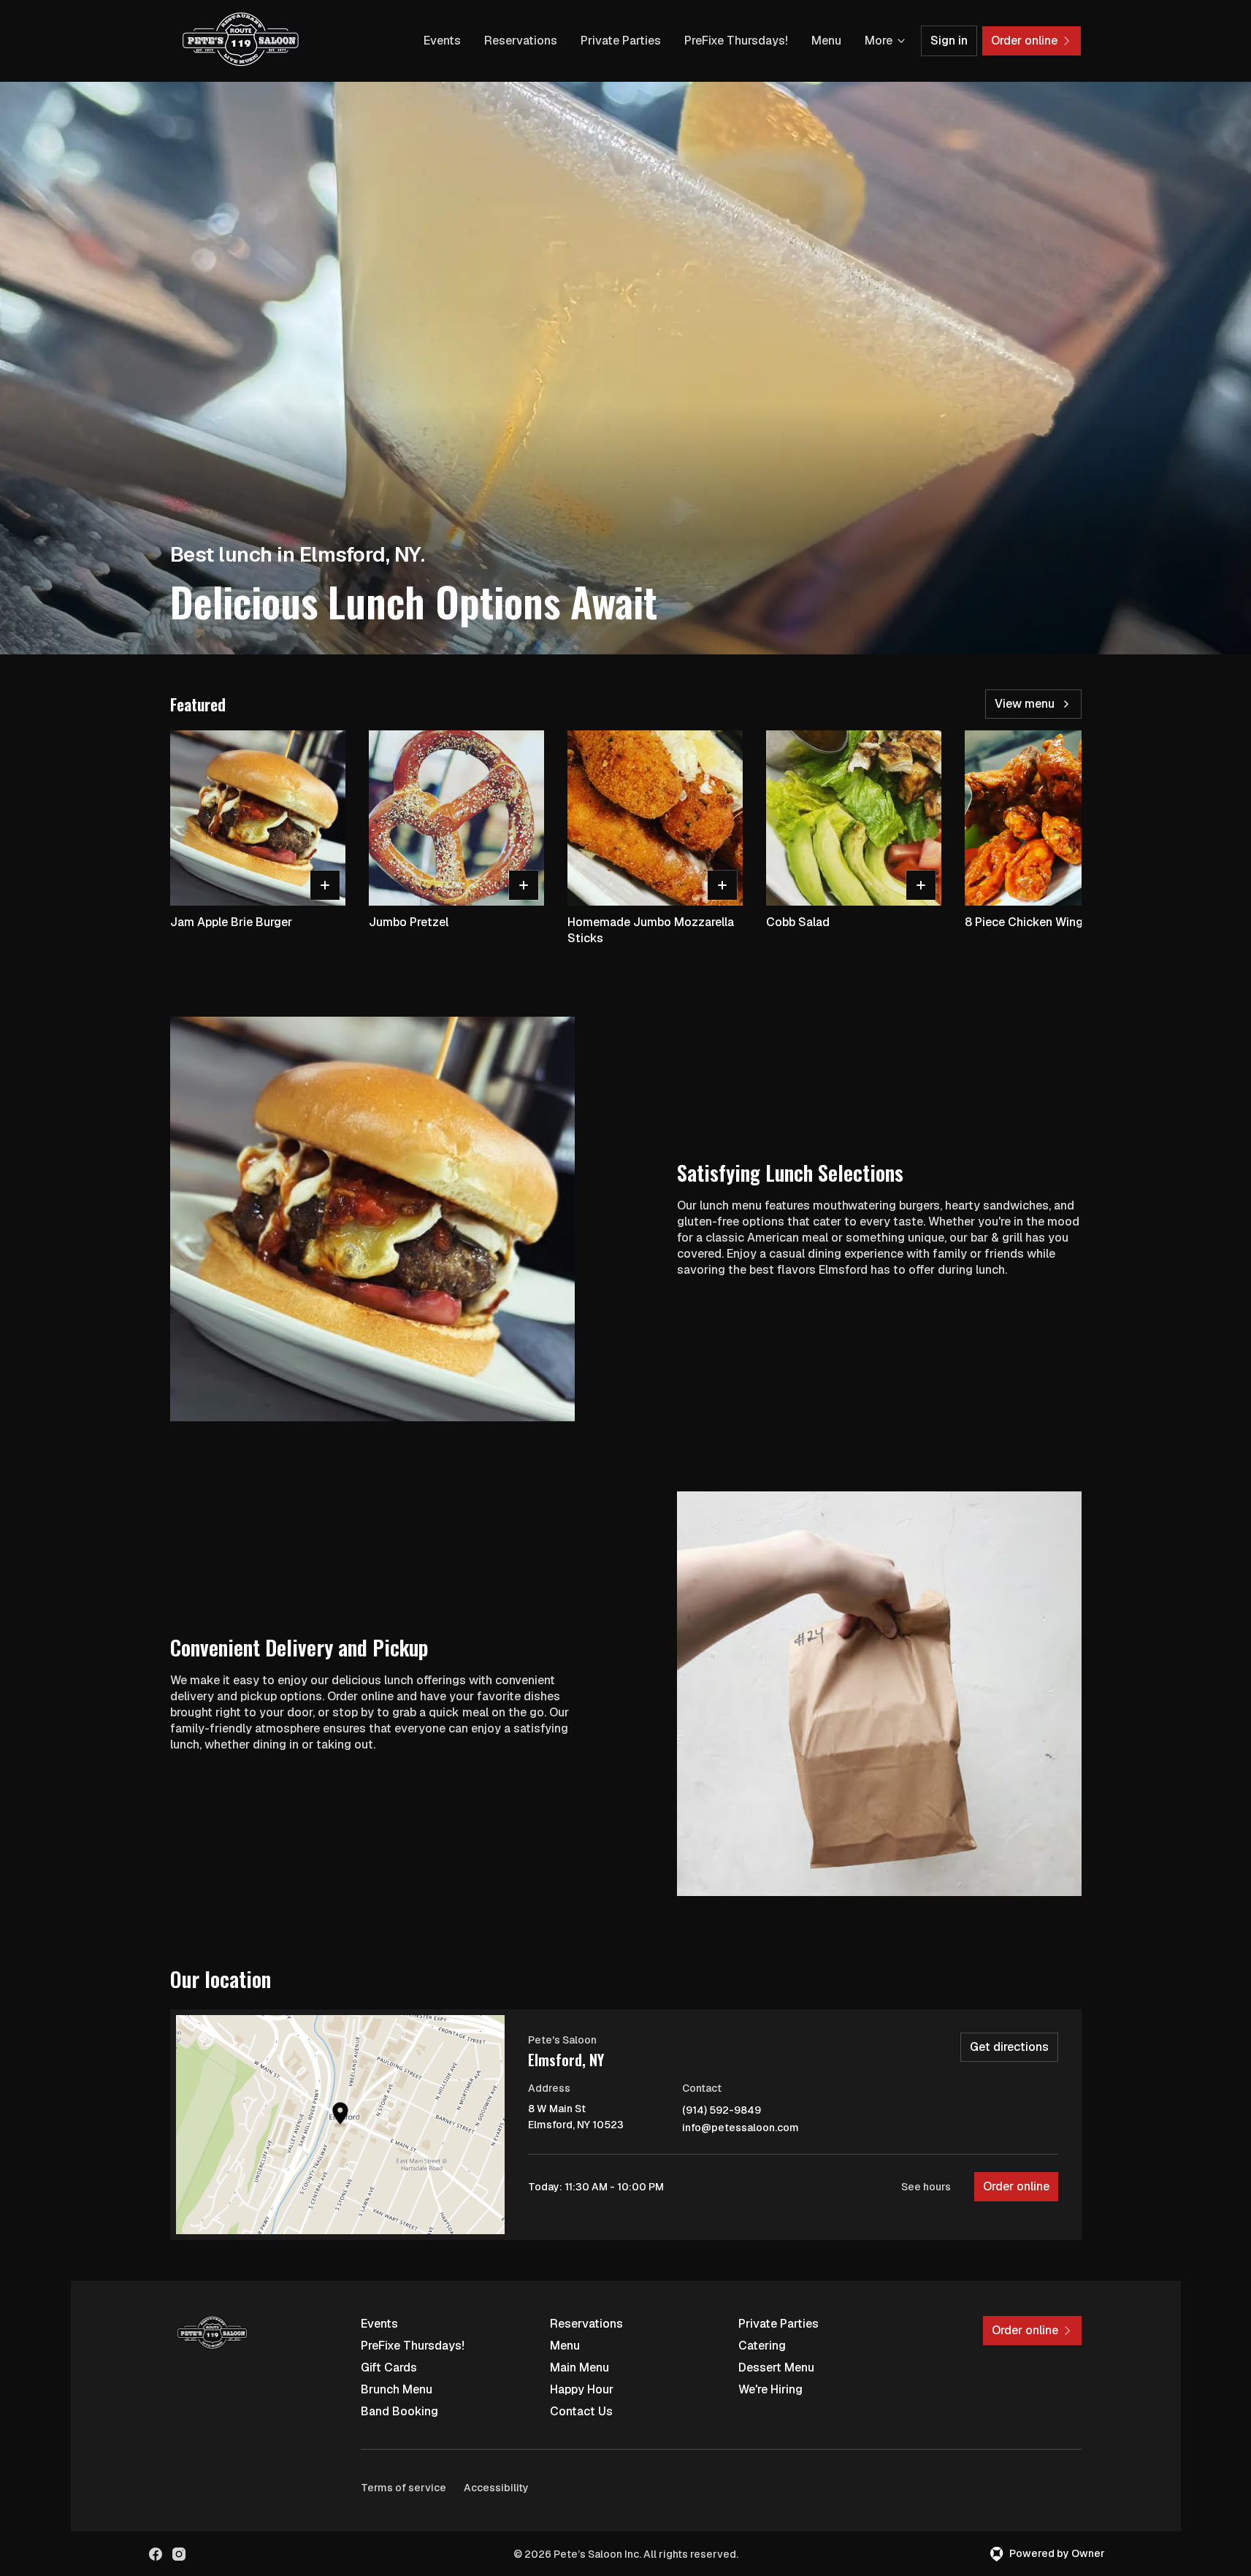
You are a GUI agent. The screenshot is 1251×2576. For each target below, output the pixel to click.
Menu (826, 41)
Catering (762, 2346)
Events (442, 41)
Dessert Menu (776, 2367)
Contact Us (581, 2411)
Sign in (949, 41)
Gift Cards (389, 2367)
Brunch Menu (397, 2389)
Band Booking (399, 2411)
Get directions (1009, 2047)
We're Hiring (770, 2389)
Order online (1016, 2186)
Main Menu (579, 2367)
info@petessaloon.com (741, 2128)
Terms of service (403, 2488)
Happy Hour (582, 2389)
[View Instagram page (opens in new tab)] (179, 2554)
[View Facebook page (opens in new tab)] (156, 2554)
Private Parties (621, 41)
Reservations (521, 41)
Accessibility (496, 2488)
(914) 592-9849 (722, 2110)
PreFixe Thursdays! (736, 41)
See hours (926, 2187)
